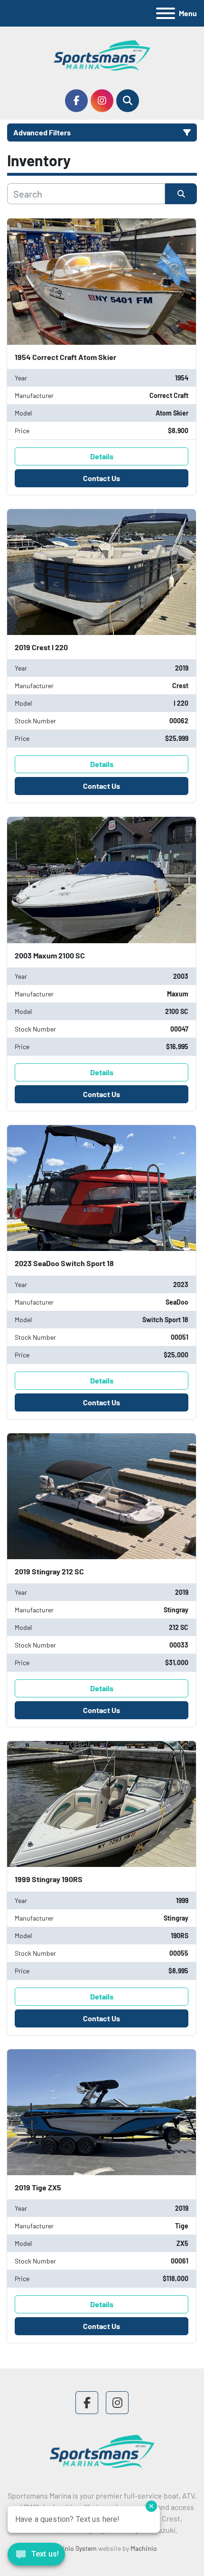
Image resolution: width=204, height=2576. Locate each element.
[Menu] (166, 13)
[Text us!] (36, 2557)
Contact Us (102, 478)
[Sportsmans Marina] (102, 2451)
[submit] (181, 194)
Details (102, 456)
